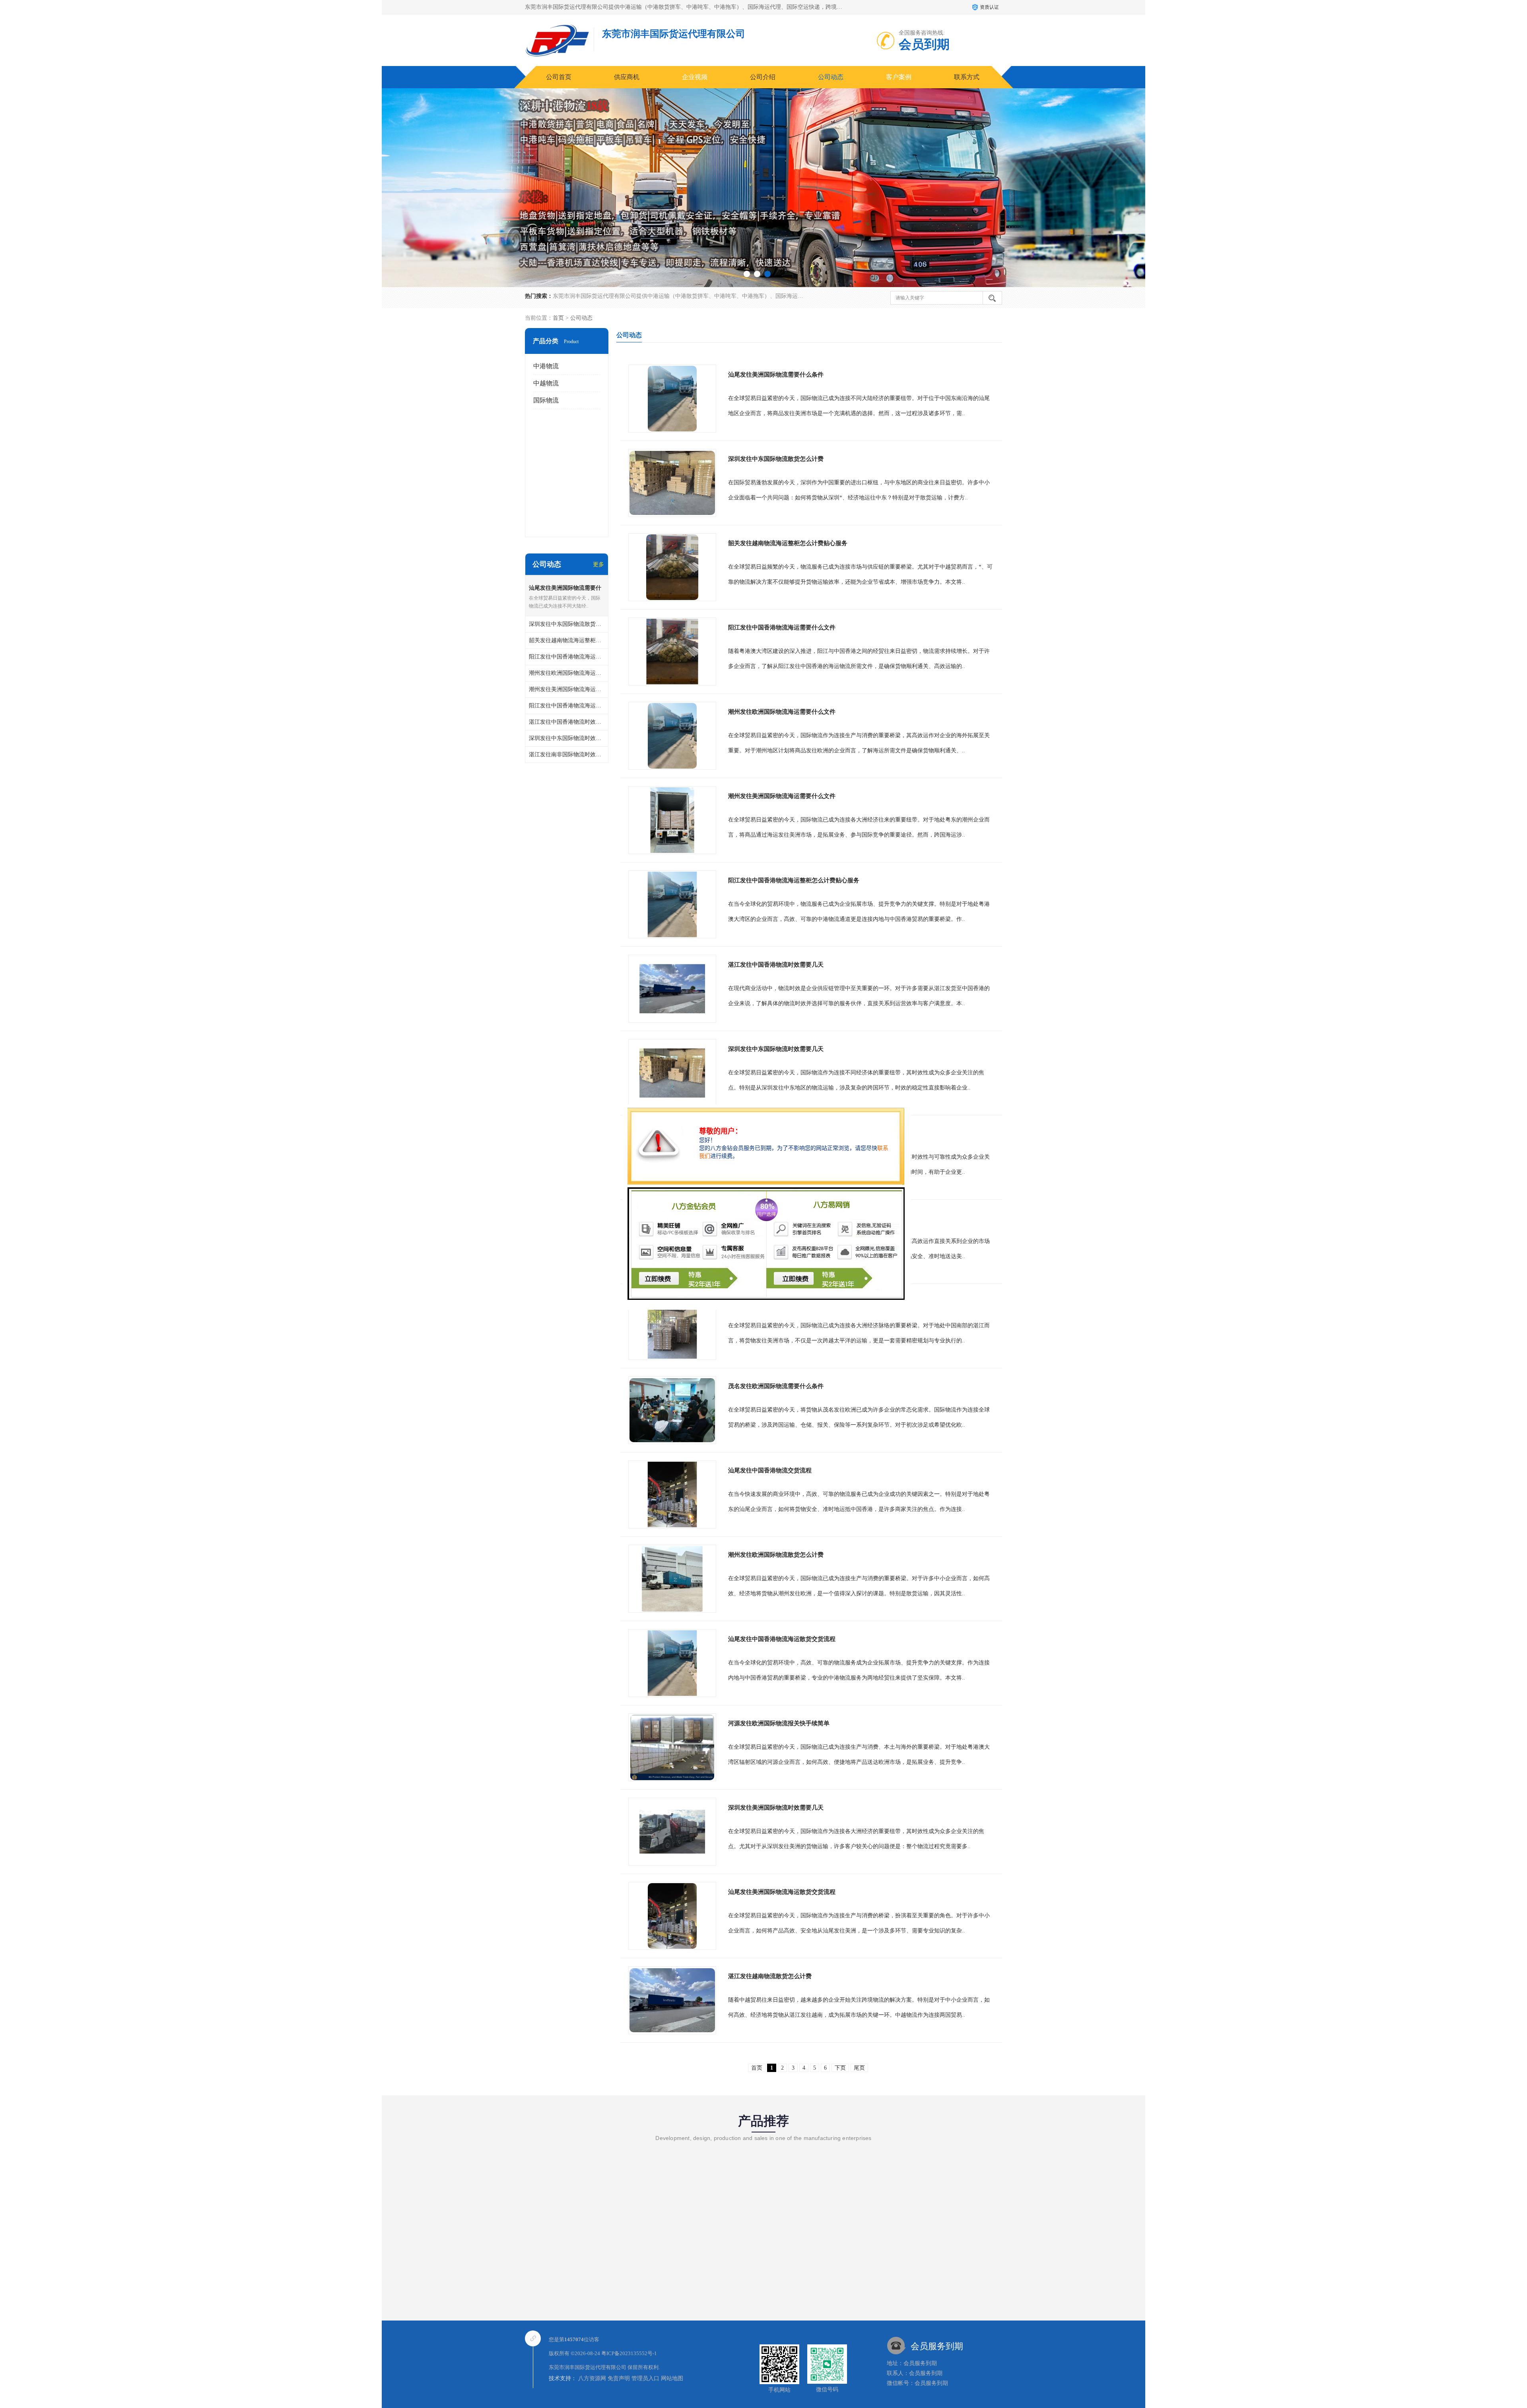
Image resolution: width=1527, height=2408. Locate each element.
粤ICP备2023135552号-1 (629, 2353)
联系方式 (967, 77)
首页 (558, 318)
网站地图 (672, 2378)
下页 (840, 2068)
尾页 (859, 2068)
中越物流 (546, 383)
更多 (598, 564)
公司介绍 (763, 77)
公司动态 (831, 77)
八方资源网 (592, 2378)
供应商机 (627, 77)
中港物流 (546, 366)
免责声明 (619, 2378)
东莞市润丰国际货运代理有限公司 (588, 2367)
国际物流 (546, 400)
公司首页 (559, 77)
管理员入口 (645, 2378)
